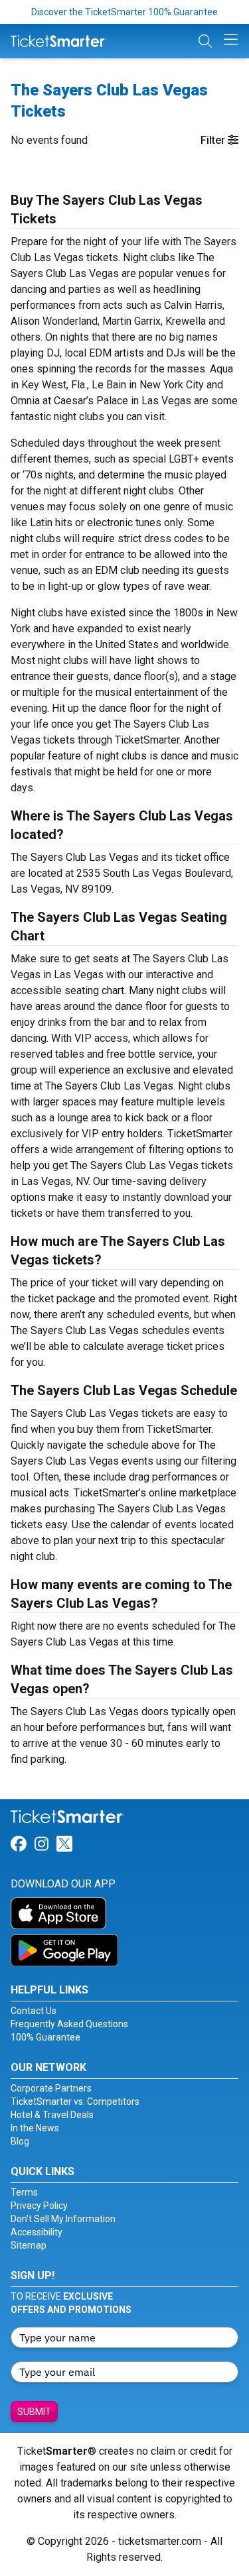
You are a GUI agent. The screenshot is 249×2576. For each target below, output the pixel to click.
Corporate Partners (51, 2088)
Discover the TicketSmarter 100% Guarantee (124, 12)
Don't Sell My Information (63, 2219)
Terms (24, 2192)
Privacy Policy (39, 2206)
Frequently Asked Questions (69, 2024)
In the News (35, 2128)
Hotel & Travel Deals (52, 2115)
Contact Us (34, 2011)
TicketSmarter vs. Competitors (75, 2101)
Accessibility (37, 2232)
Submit (34, 2412)
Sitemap (29, 2245)
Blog (20, 2141)
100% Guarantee (45, 2037)
